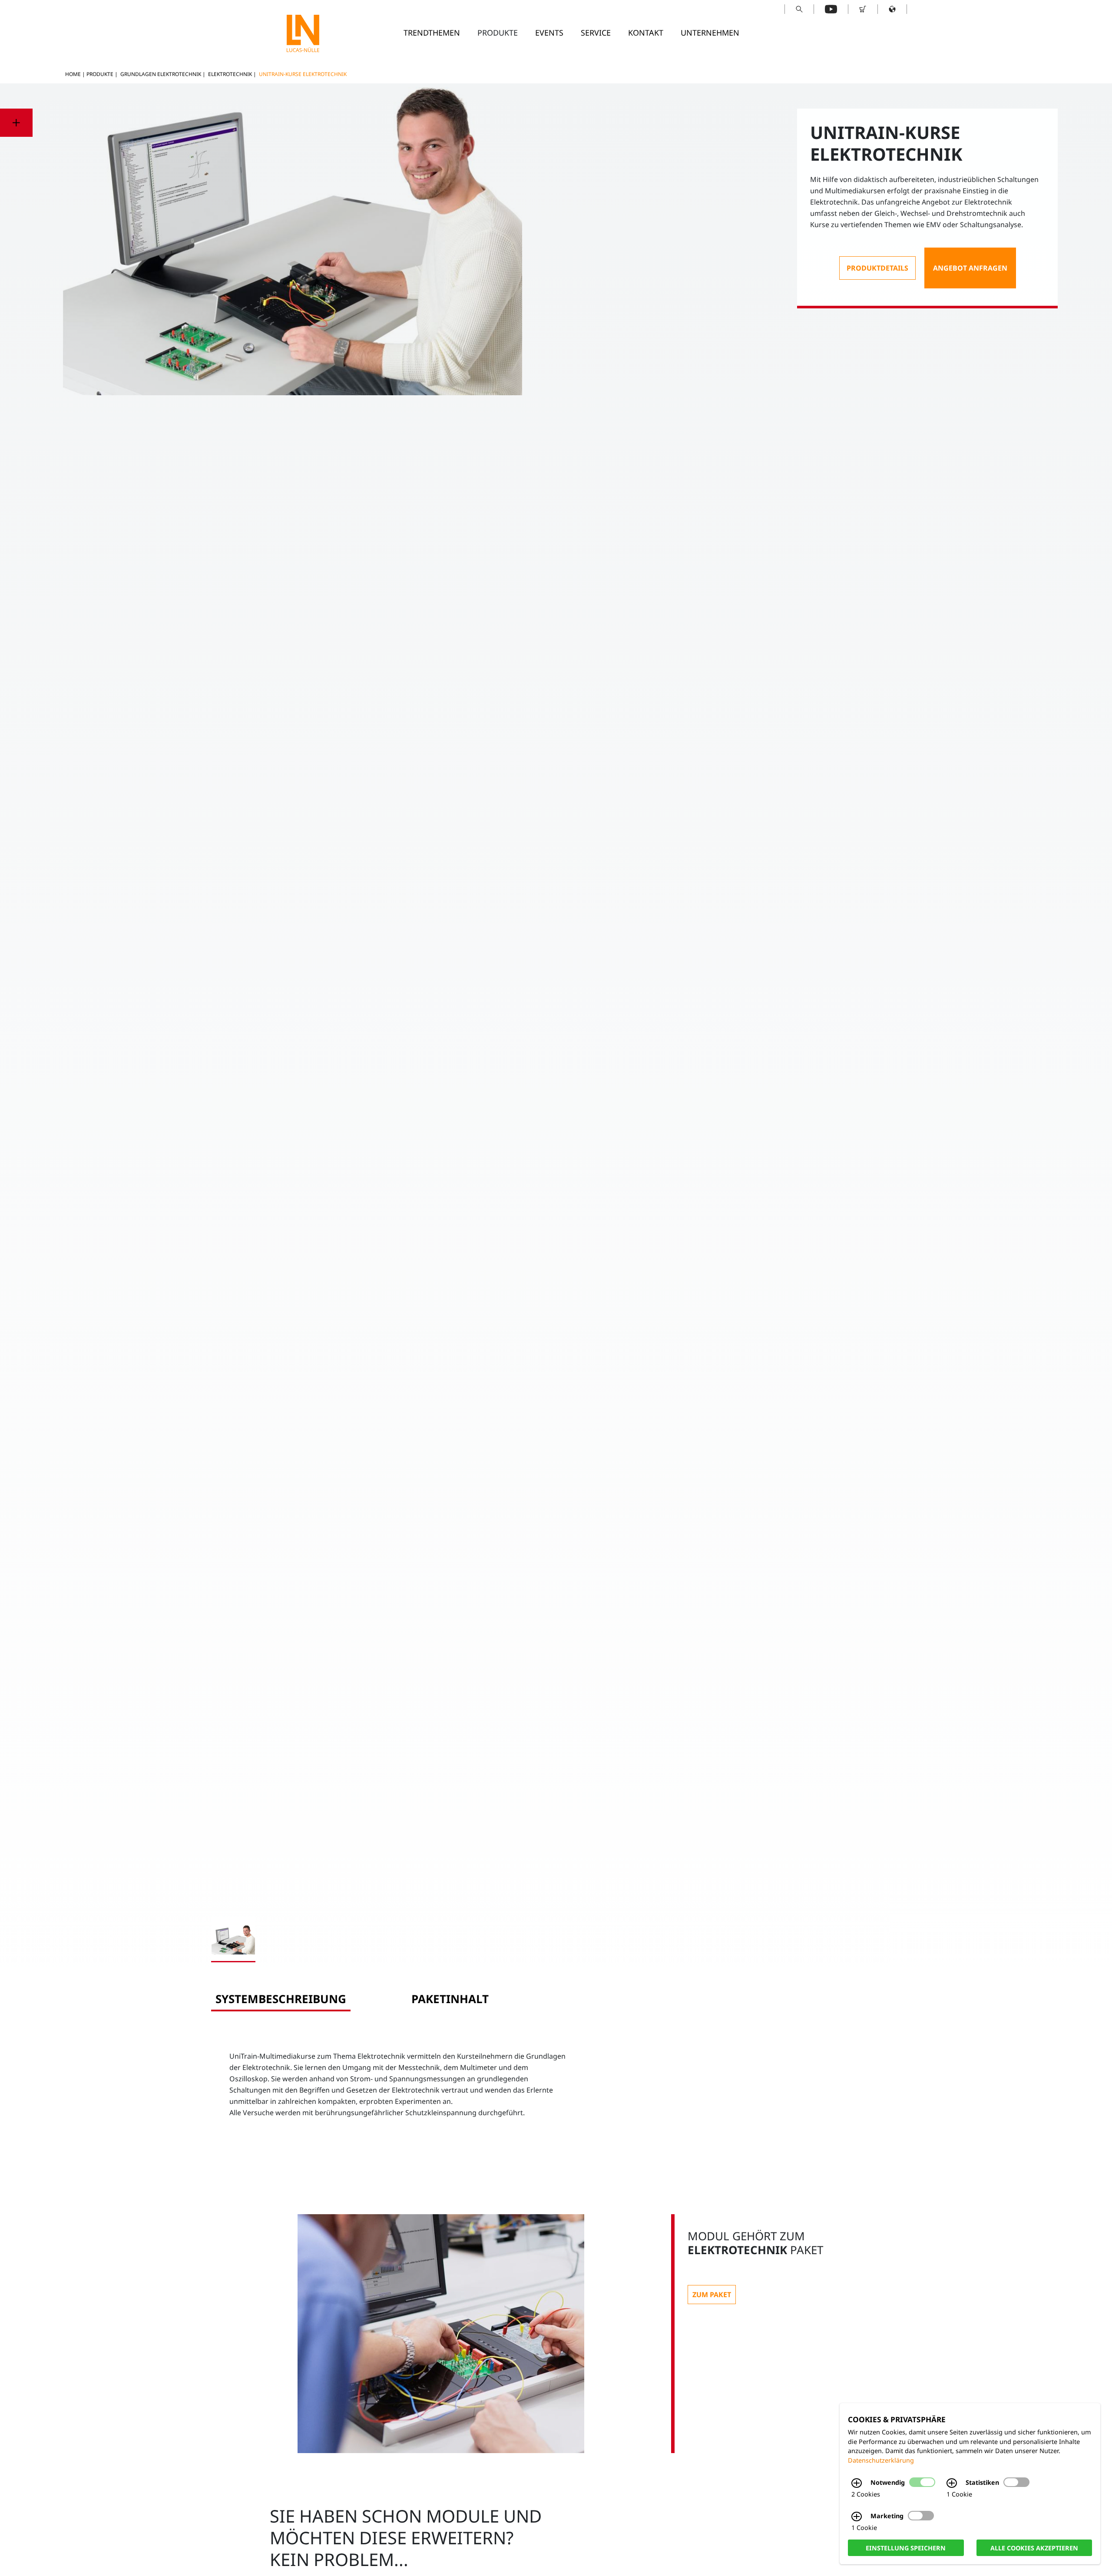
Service (596, 33)
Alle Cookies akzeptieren (1034, 2548)
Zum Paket (712, 2295)
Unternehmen (710, 33)
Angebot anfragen (970, 268)
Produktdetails (877, 268)
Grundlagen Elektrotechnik (161, 74)
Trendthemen (432, 33)
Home (73, 74)
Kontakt (646, 33)
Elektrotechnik (230, 74)
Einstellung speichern (906, 2548)
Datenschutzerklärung (881, 2460)
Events (549, 33)
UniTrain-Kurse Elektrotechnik (303, 74)
